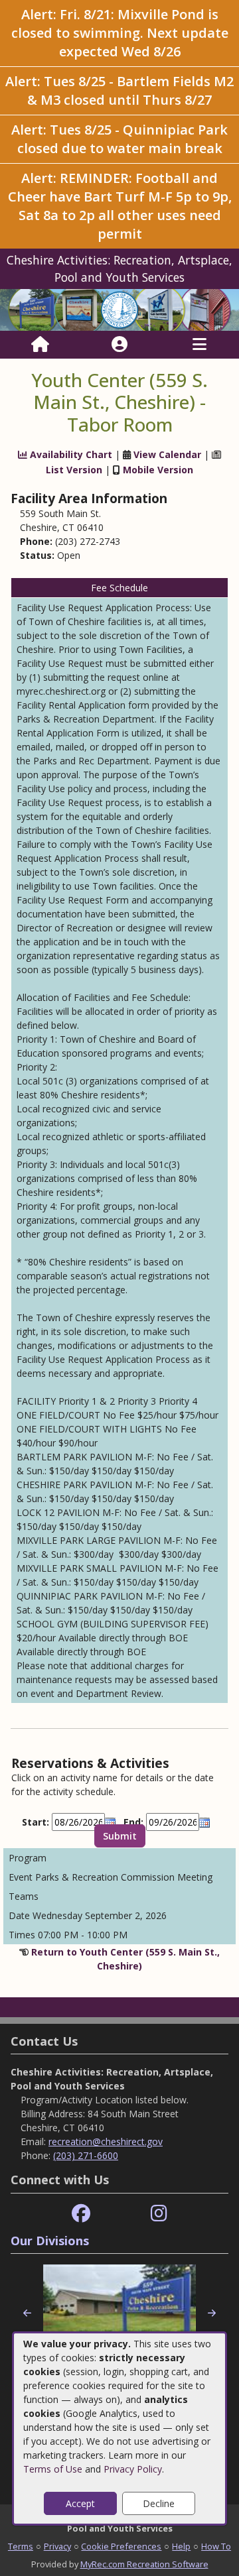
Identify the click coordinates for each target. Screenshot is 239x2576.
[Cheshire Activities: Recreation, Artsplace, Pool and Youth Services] (119, 309)
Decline (159, 2503)
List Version (74, 470)
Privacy (57, 2546)
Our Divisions (50, 2241)
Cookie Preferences (121, 2546)
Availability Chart (70, 454)
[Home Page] (40, 345)
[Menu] (199, 345)
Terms (21, 2546)
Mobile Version (158, 470)
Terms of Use (53, 2469)
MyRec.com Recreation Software (144, 2564)
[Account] (119, 345)
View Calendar (167, 454)
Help (181, 2546)
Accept (80, 2503)
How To (216, 2546)
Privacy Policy (133, 2469)
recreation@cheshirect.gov (106, 2141)
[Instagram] (159, 2214)
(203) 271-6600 (86, 2155)
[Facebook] (81, 2214)
